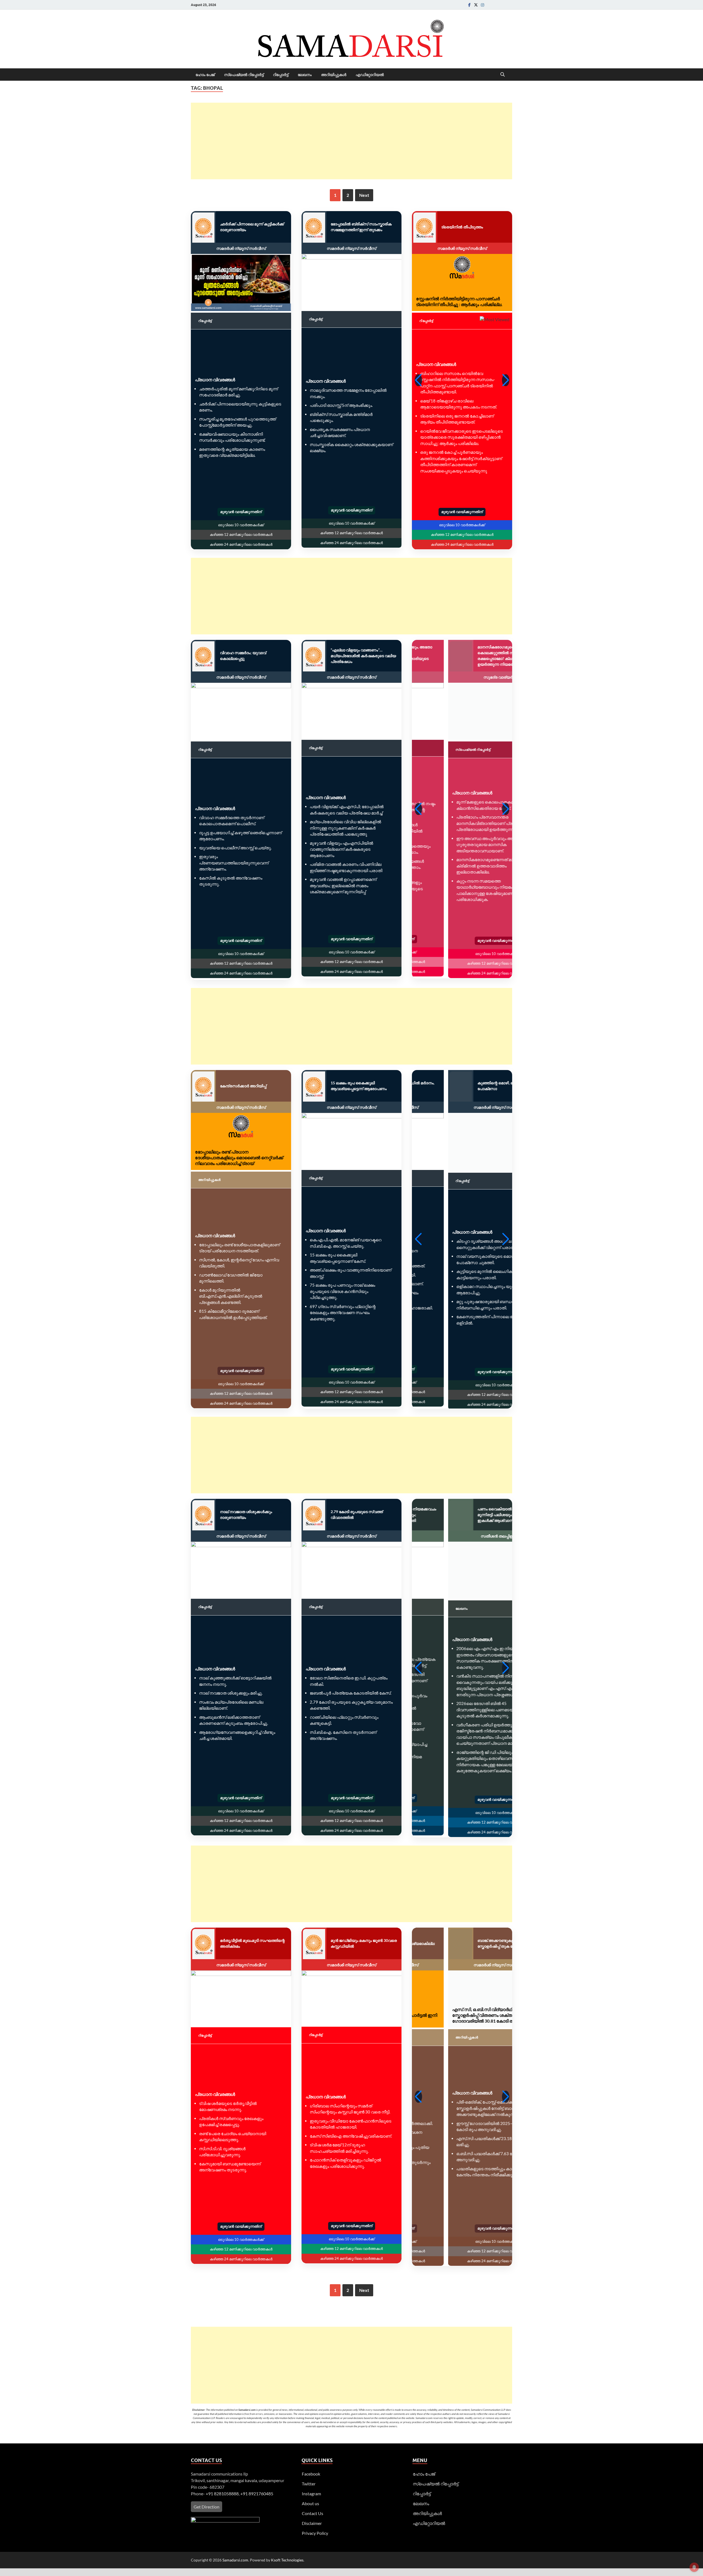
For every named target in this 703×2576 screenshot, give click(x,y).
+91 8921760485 (257, 2494)
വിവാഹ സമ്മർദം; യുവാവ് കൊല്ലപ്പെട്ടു (243, 656)
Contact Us (313, 2514)
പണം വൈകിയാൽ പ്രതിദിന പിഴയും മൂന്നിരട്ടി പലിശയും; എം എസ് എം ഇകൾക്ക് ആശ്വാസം (475, 1515)
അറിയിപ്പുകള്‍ (334, 75)
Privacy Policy (315, 2534)
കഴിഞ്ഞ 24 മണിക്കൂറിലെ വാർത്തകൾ (241, 544)
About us (310, 2504)
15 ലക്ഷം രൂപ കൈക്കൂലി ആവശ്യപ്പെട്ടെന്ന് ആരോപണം (359, 1086)
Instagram (311, 2494)
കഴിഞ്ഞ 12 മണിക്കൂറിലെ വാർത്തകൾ (241, 534)
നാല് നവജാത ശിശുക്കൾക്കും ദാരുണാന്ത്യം (246, 1515)
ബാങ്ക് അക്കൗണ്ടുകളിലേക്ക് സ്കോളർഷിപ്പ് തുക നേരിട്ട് (465, 1944)
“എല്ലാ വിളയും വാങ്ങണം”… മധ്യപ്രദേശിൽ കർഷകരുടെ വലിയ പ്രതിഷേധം (363, 656)
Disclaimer (312, 2524)
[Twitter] (476, 5)
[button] (418, 380)
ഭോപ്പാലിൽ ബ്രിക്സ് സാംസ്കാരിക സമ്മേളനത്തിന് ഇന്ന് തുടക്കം (361, 227)
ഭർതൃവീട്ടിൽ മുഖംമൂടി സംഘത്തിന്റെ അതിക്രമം (252, 1944)
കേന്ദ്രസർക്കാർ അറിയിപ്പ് (243, 1086)
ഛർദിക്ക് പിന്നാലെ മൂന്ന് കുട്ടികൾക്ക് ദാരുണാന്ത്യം (252, 227)
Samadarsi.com (235, 2561)
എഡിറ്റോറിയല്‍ (370, 75)
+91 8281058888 (222, 2494)
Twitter (309, 2484)
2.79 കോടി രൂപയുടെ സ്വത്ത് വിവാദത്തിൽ (357, 1515)
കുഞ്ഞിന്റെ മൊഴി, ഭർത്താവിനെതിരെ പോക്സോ (475, 1086)
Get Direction (207, 2508)
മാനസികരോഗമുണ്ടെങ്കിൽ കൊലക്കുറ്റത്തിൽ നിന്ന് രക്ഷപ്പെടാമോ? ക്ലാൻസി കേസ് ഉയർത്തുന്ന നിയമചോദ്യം (470, 656)
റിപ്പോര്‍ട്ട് (281, 75)
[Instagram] (482, 5)
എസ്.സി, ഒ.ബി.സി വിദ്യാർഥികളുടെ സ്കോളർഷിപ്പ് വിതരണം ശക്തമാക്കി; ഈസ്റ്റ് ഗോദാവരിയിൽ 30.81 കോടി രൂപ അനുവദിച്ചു (462, 2016)
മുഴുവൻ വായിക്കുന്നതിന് (241, 512)
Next (364, 195)
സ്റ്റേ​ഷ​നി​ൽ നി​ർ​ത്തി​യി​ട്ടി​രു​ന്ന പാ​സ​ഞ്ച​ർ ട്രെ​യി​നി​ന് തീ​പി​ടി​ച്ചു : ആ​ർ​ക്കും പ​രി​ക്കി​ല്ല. (459, 301)
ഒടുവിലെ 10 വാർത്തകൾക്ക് (241, 525)
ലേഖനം (305, 75)
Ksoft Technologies (287, 2561)
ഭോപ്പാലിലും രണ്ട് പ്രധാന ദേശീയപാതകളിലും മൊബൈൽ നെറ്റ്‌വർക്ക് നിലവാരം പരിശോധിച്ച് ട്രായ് (239, 1157)
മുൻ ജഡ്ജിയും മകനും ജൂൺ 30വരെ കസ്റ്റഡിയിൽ (364, 1944)
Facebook (311, 2475)
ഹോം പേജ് (205, 75)
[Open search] (503, 75)
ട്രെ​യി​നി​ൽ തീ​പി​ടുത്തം (462, 227)
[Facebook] (469, 5)
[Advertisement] (351, 141)
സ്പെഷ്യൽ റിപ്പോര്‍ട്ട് (244, 75)
